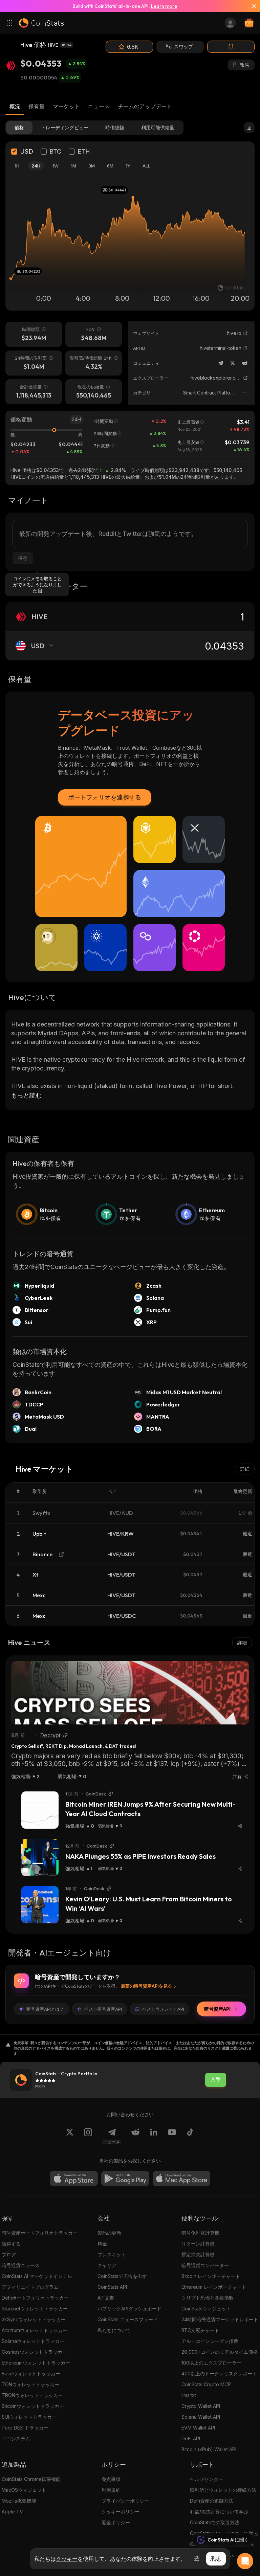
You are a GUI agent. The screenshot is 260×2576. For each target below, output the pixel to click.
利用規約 (111, 2490)
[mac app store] (181, 2178)
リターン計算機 (198, 2244)
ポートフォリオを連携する (105, 797)
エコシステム (16, 2438)
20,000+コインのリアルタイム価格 (220, 2352)
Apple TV (12, 2512)
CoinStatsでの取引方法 (215, 2522)
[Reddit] (245, 363)
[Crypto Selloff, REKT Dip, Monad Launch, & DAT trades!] (130, 1693)
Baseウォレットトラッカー (31, 2374)
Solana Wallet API (201, 2417)
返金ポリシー (116, 2522)
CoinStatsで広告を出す (122, 2276)
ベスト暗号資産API (103, 2009)
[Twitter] (233, 363)
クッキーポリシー (121, 2512)
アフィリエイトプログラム (30, 2287)
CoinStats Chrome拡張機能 (31, 2479)
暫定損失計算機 (198, 2254)
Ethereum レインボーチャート (214, 2287)
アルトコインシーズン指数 (210, 2341)
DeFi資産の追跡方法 (212, 2501)
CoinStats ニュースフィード (128, 2319)
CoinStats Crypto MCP (206, 2384)
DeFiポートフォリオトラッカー (35, 2298)
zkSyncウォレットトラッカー (34, 2319)
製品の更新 (109, 2233)
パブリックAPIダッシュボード (129, 2309)
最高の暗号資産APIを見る (146, 1986)
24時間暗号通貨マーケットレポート (220, 2319)
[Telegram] (220, 363)
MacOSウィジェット (24, 2490)
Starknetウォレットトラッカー (35, 2309)
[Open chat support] (245, 2561)
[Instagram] (88, 2136)
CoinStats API (112, 2287)
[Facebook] (190, 2136)
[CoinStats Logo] (41, 23)
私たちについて (114, 2330)
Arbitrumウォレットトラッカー (35, 2330)
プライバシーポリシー (125, 2501)
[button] (245, 348)
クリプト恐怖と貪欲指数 (208, 2298)
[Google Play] (125, 2178)
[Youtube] (172, 2136)
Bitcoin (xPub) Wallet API (209, 2449)
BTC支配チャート (200, 2330)
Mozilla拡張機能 (19, 2501)
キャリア (107, 2265)
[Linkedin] (154, 2136)
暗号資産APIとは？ (45, 2009)
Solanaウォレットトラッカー (33, 2341)
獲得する (11, 2244)
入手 (216, 2080)
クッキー (67, 2559)
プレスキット (112, 2254)
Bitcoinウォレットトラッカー (33, 2406)
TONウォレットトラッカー (31, 2384)
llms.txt (189, 2395)
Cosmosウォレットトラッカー (34, 2352)
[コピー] (245, 348)
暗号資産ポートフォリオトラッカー (40, 2233)
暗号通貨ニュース (21, 2265)
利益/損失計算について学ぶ (219, 2512)
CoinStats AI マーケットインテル (37, 2276)
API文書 (106, 2298)
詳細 (245, 1469)
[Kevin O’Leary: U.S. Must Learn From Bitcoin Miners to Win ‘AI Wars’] (40, 1905)
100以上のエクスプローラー (211, 2363)
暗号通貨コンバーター (205, 2265)
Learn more (164, 6)
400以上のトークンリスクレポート (219, 2374)
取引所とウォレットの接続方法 (223, 2490)
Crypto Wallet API (201, 2406)
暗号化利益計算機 (200, 2233)
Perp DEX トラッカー (25, 2428)
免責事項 (111, 2479)
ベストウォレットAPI (163, 2009)
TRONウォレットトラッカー (32, 2395)
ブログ (9, 2254)
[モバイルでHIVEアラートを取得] (231, 47)
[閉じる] (251, 6)
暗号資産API (217, 2009)
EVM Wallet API (198, 2428)
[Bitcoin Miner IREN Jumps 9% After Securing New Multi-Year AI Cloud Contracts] (40, 1810)
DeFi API (191, 2438)
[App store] (74, 2178)
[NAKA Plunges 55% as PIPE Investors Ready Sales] (40, 1857)
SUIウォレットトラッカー (29, 2417)
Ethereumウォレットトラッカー (36, 2363)
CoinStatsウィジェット (206, 2309)
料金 (102, 2244)
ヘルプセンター (207, 2479)
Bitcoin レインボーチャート (211, 2276)
